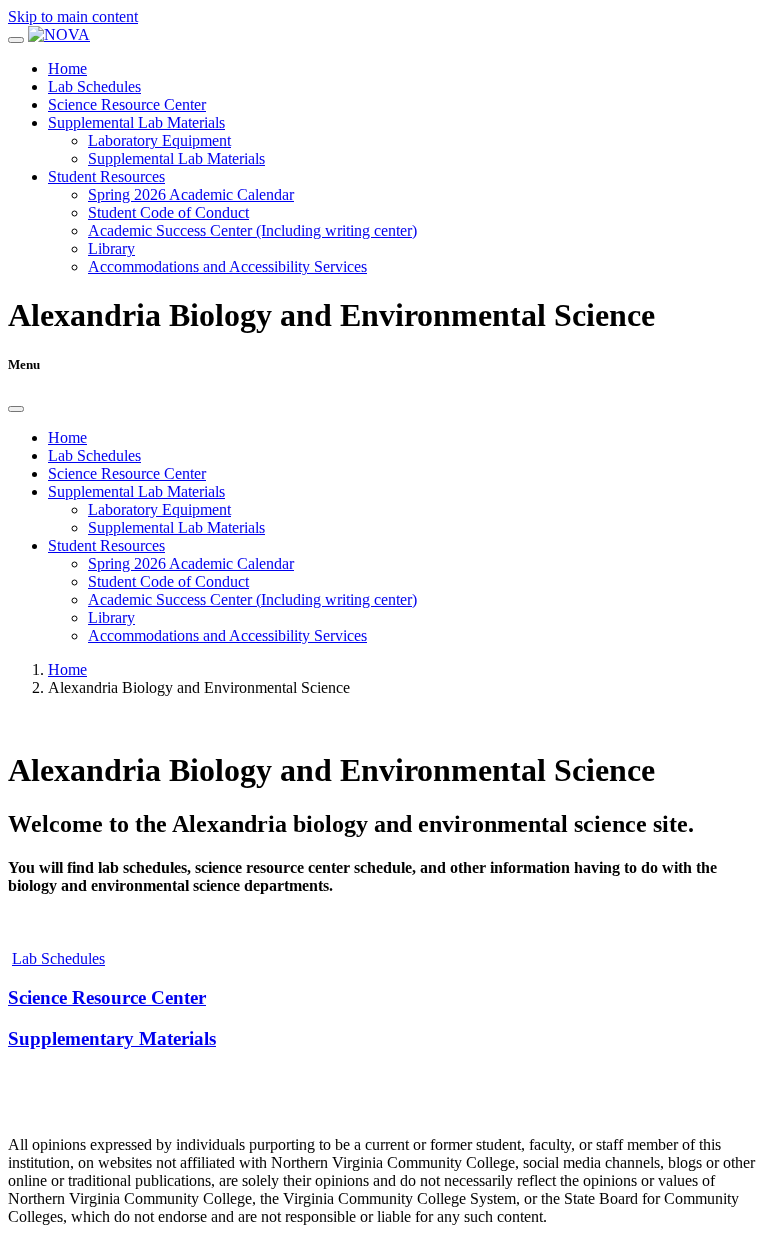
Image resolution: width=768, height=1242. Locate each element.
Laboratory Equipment (159, 140)
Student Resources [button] (106, 176)
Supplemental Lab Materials (176, 158)
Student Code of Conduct (168, 212)
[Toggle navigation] (16, 40)
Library (111, 248)
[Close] (16, 409)
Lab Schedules (94, 86)
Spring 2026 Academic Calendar (191, 194)
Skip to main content (73, 16)
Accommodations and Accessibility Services (227, 266)
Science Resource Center (127, 104)
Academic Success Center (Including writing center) (252, 230)
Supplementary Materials (112, 1038)
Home (67, 68)
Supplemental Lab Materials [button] (136, 122)
